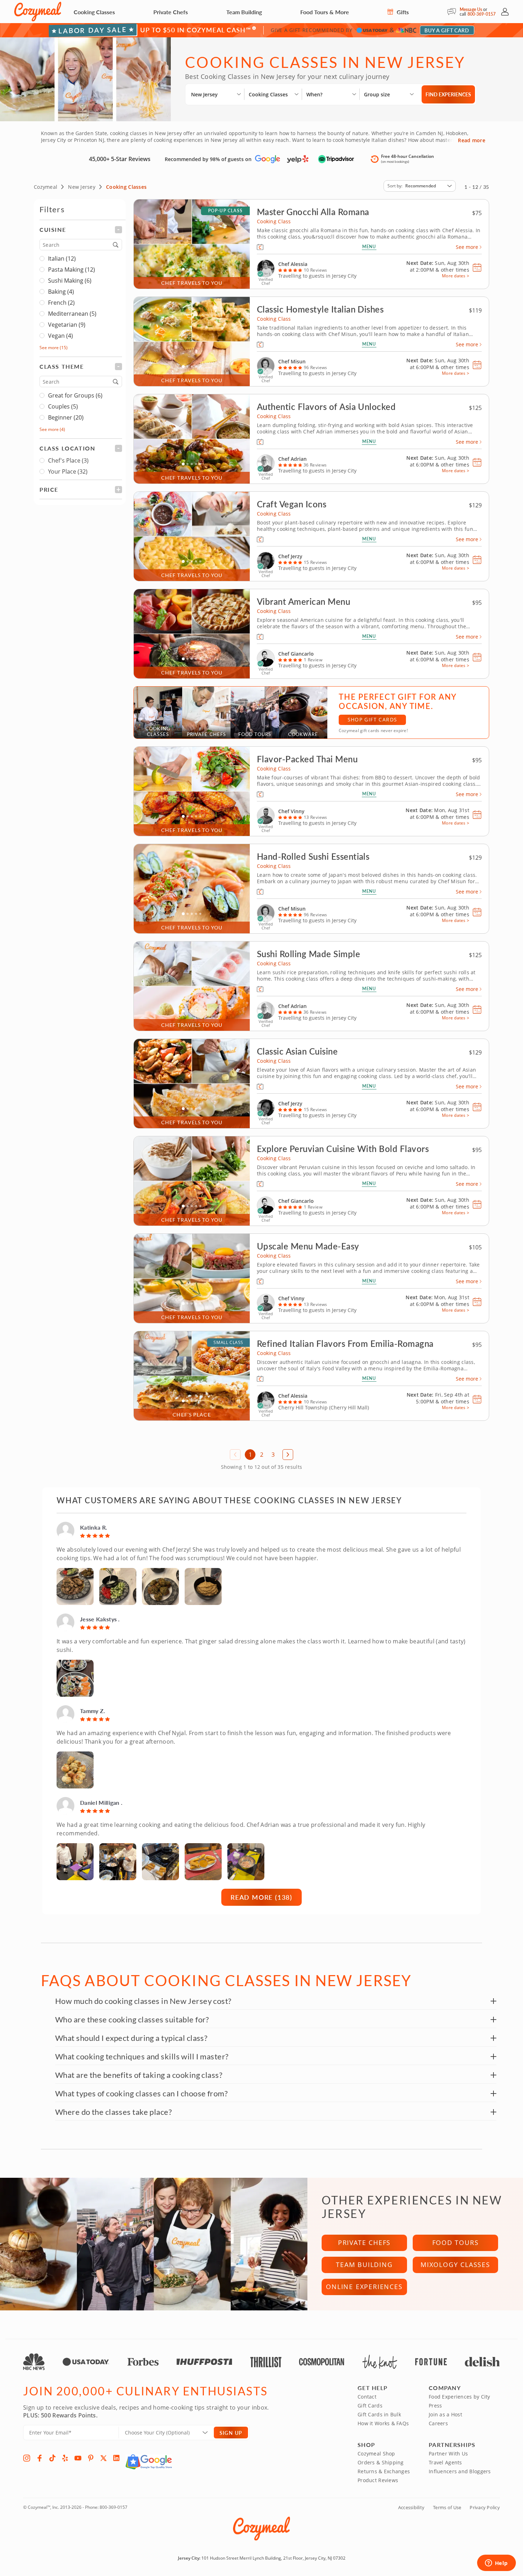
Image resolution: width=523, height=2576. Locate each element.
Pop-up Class (225, 211)
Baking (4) (61, 292)
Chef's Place (68, 460)
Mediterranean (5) (72, 314)
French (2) (61, 303)
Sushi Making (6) (70, 281)
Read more (472, 140)
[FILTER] (81, 230)
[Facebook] (39, 2458)
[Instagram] (27, 2458)
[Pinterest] (91, 2458)
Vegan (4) (60, 336)
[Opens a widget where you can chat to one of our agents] (496, 2564)
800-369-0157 (482, 14)
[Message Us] (453, 12)
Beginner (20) (66, 417)
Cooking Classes (94, 12)
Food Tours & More (325, 12)
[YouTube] (78, 2458)
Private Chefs (171, 12)
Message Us (471, 9)
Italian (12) (62, 258)
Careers (438, 2423)
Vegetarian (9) (67, 325)
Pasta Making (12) (72, 270)
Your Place (68, 471)
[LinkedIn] (116, 2458)
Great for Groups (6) (75, 395)
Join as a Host (445, 2414)
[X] (104, 2458)
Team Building (244, 12)
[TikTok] (52, 2458)
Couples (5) (63, 406)
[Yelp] (65, 2458)
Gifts (402, 12)
